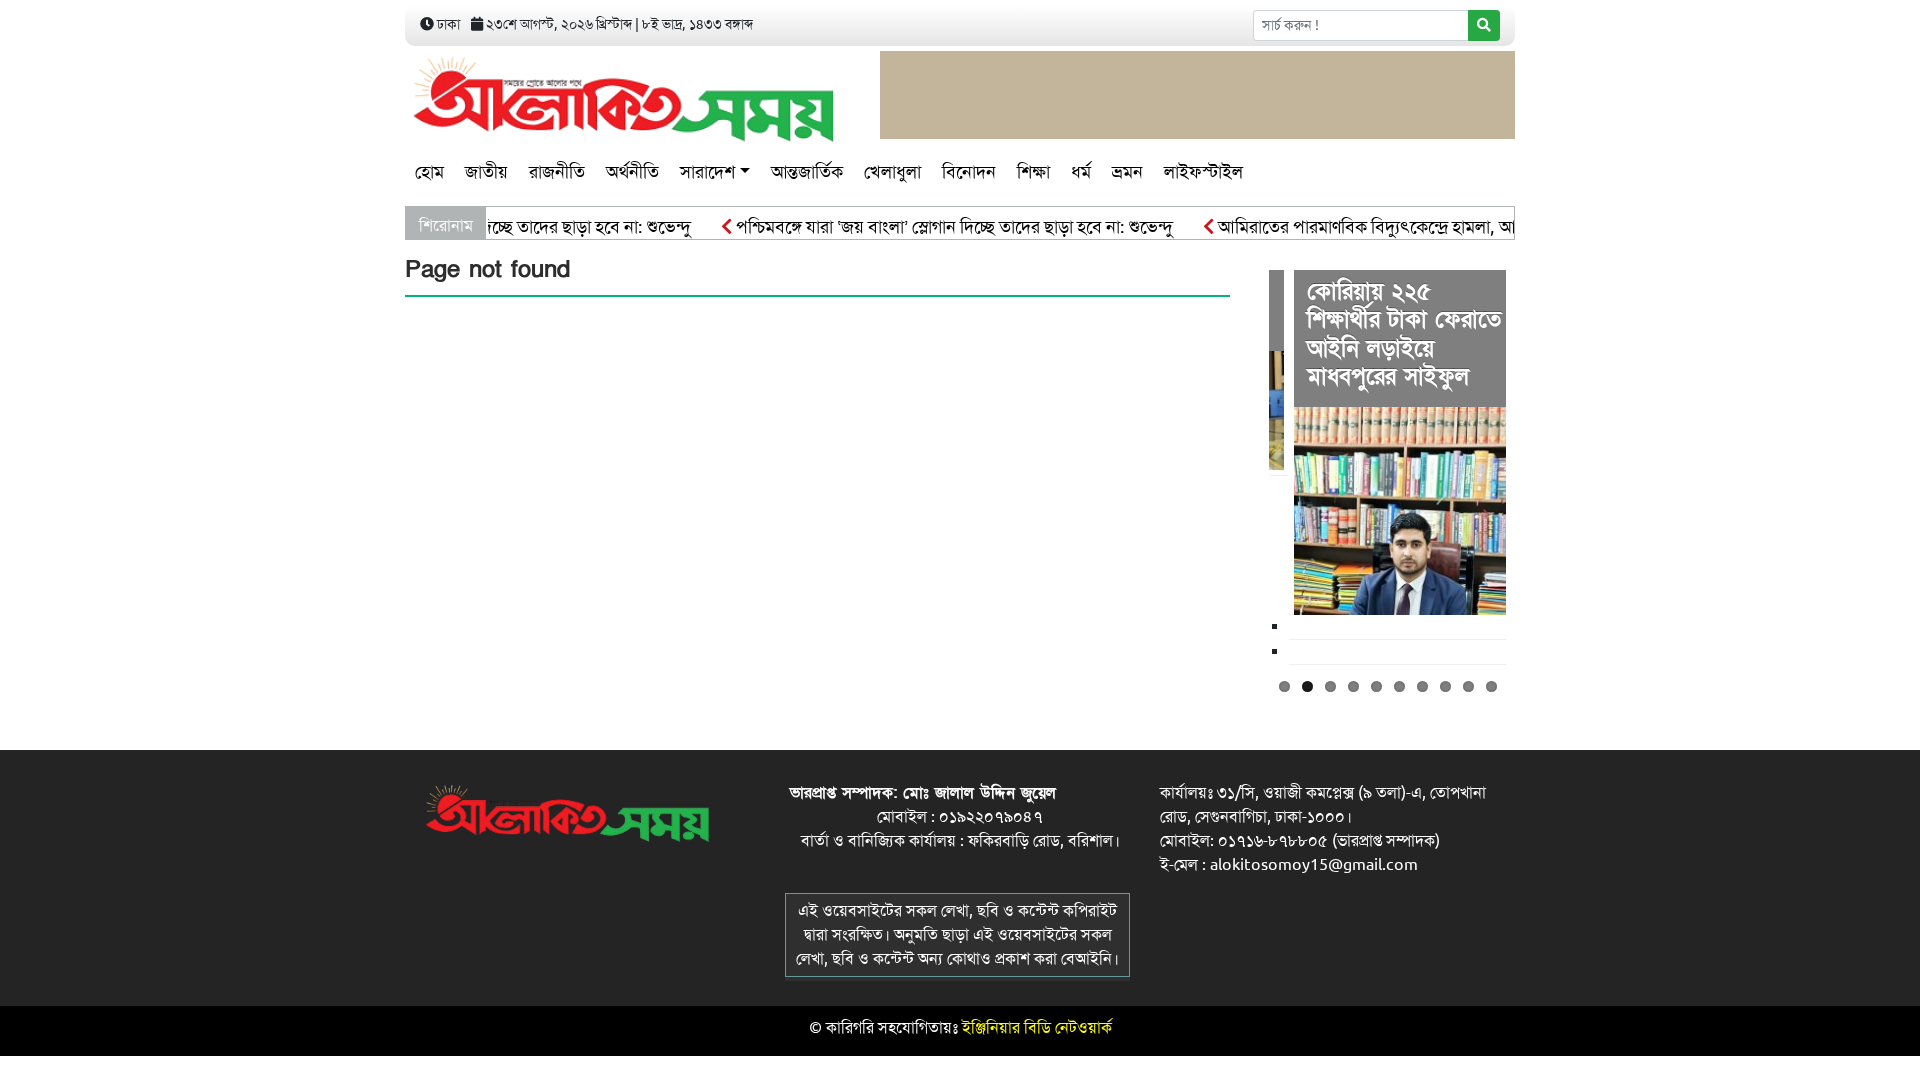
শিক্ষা (1033, 172)
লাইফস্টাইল (1203, 172)
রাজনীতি (557, 172)
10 (1491, 686)
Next (1536, 465)
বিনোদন (969, 172)
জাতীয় (486, 172)
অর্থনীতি (632, 172)
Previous (1239, 465)
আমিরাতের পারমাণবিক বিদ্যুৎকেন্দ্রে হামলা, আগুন (1357, 227)
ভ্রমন (1127, 172)
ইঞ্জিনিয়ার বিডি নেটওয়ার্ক (1037, 1028)
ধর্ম (1081, 172)
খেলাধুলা (892, 172)
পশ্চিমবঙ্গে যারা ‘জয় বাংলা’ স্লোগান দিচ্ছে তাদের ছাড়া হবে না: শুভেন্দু (934, 227)
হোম (429, 172)
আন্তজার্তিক (807, 172)
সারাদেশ (707, 172)
